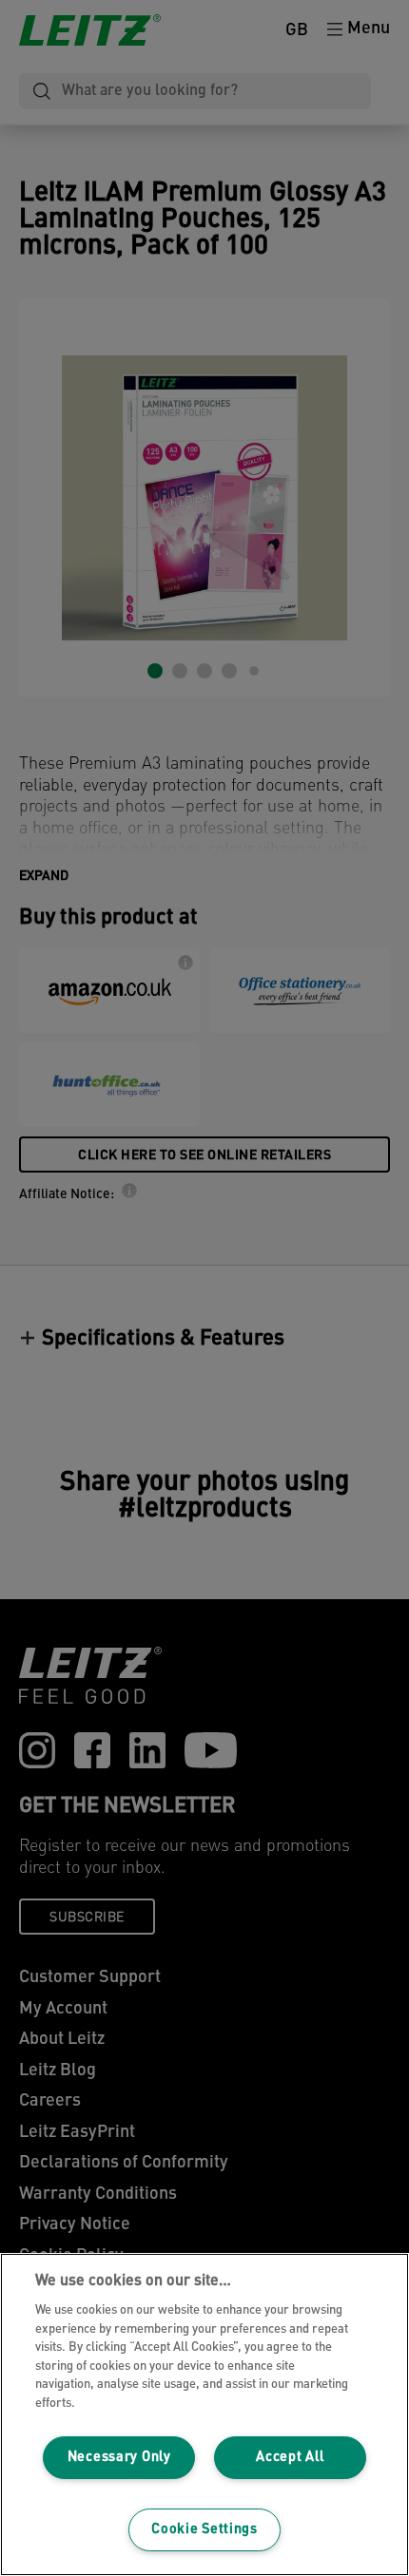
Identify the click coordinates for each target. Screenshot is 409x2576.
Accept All (290, 2458)
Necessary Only (119, 2458)
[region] (204, 2414)
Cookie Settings (204, 2530)
